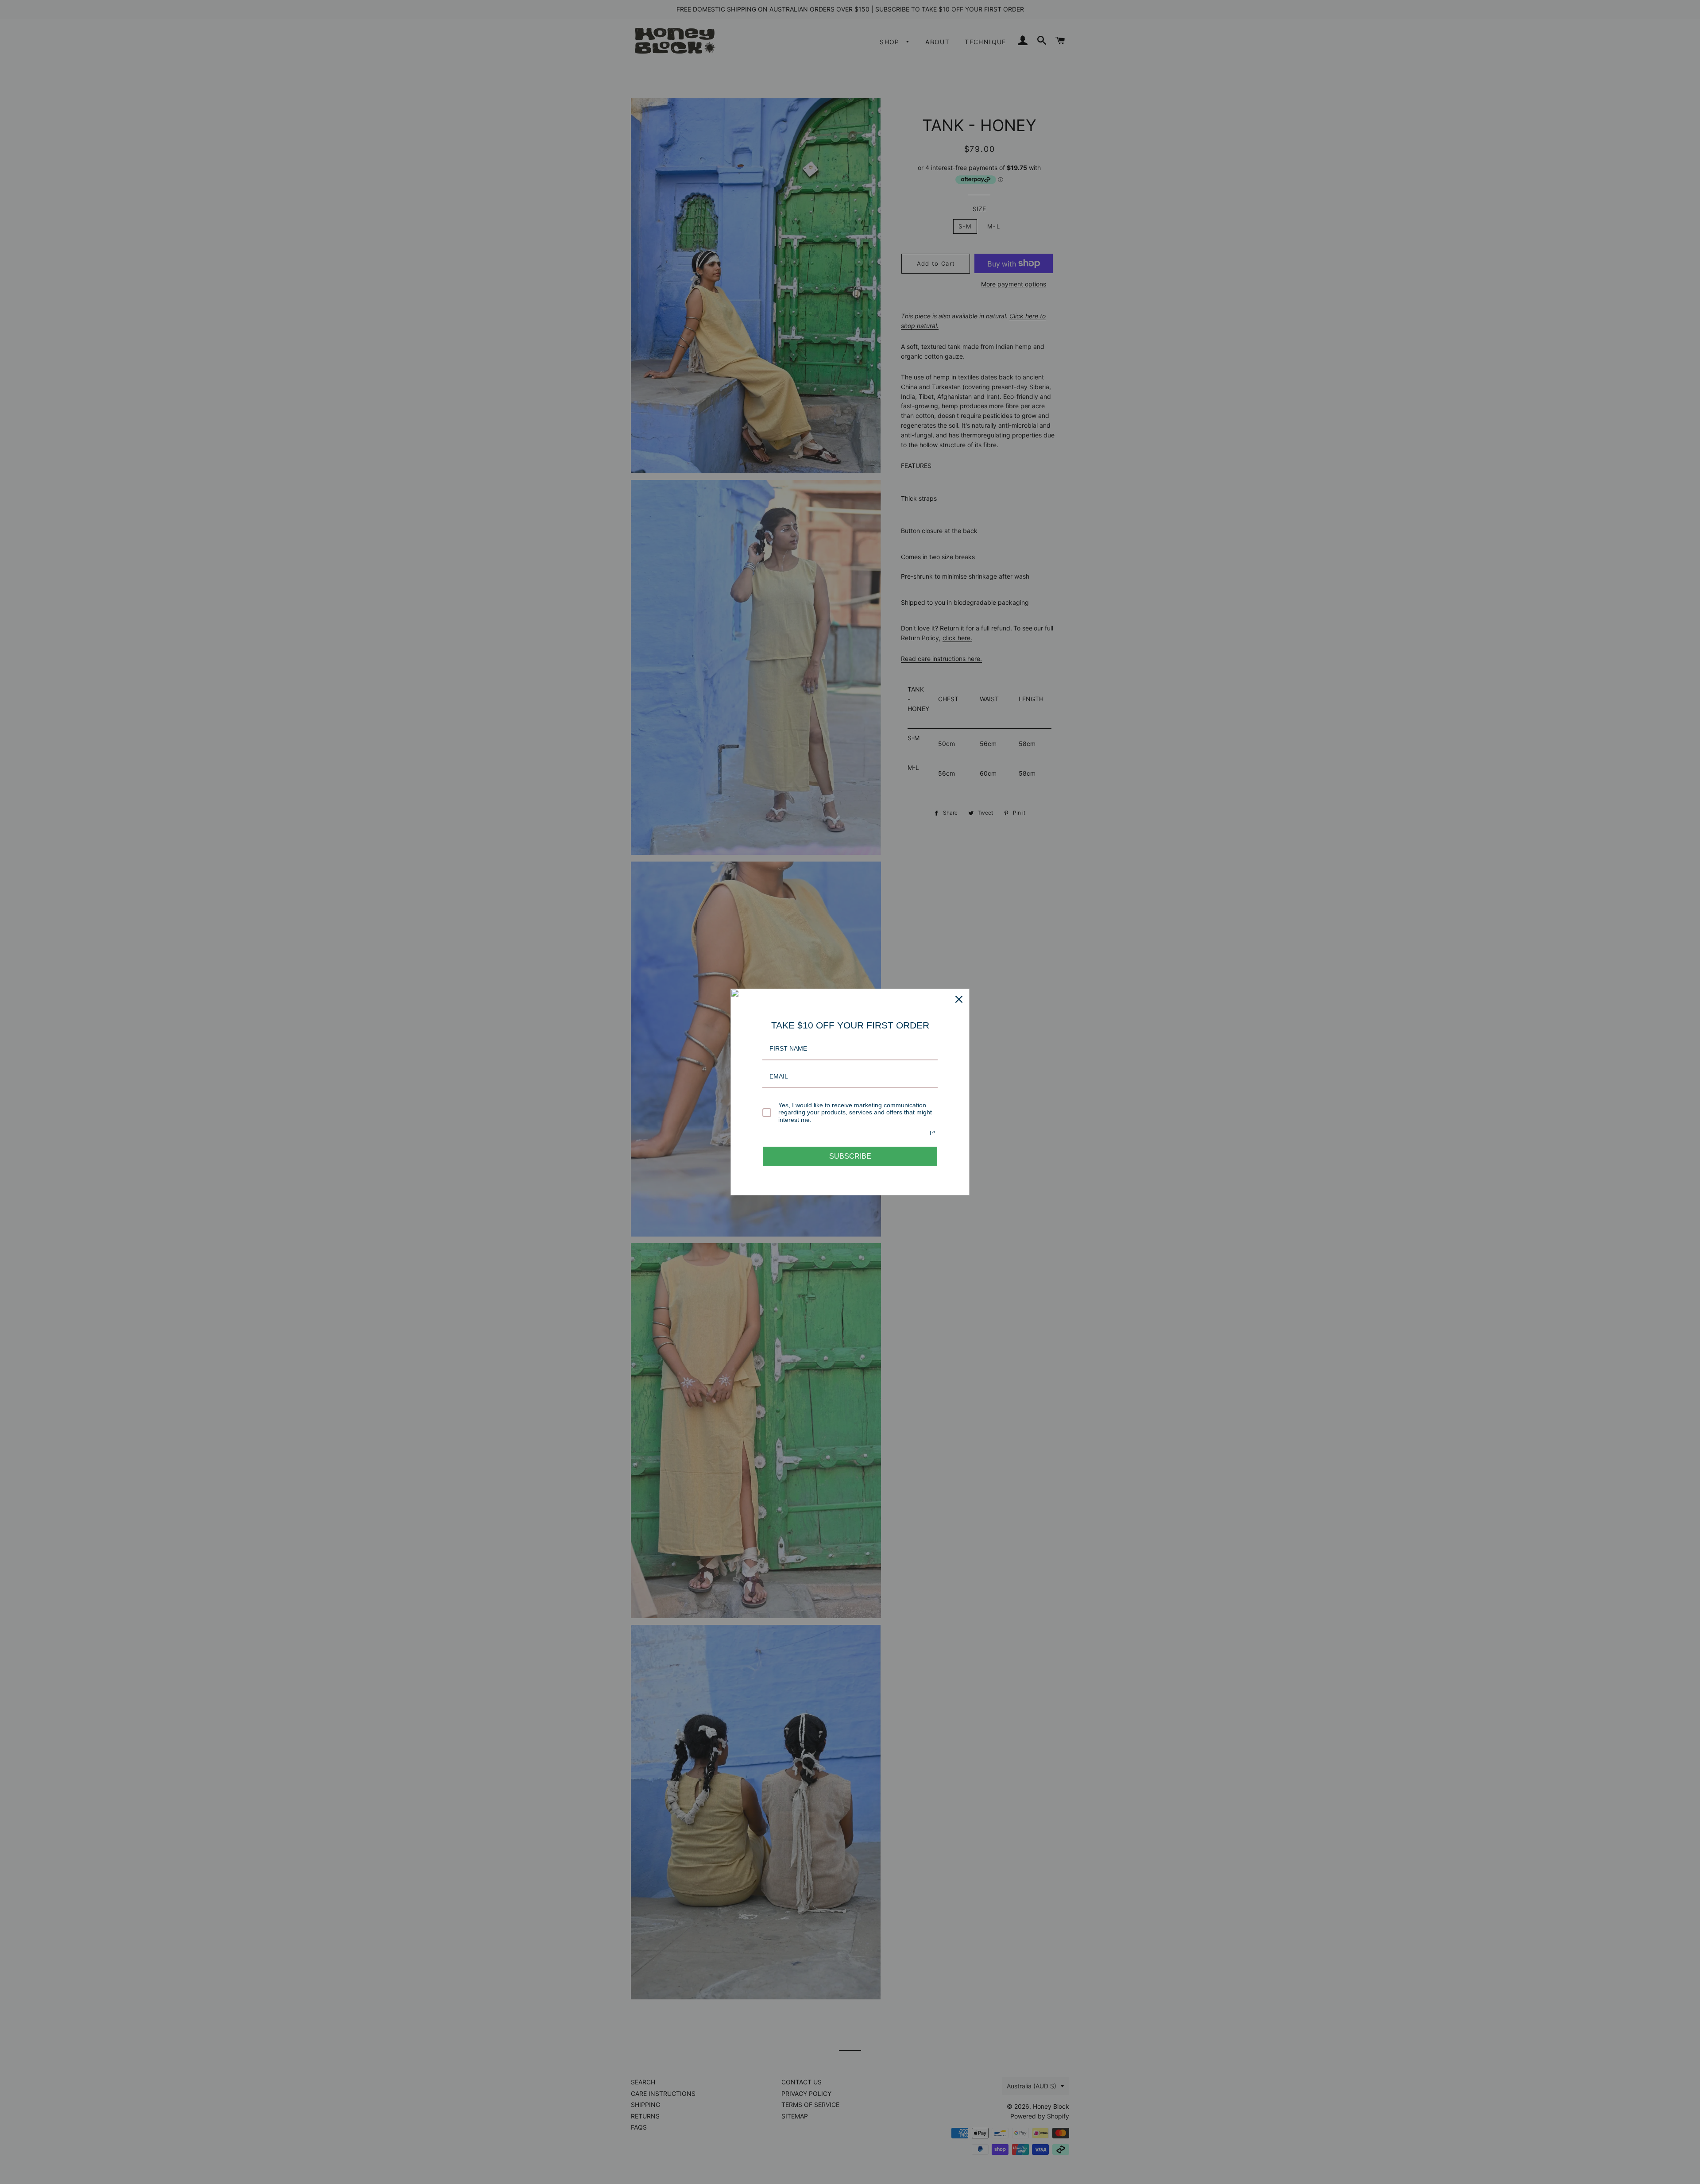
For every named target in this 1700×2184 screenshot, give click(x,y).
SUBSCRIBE (850, 1156)
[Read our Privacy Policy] (932, 1133)
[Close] (959, 999)
